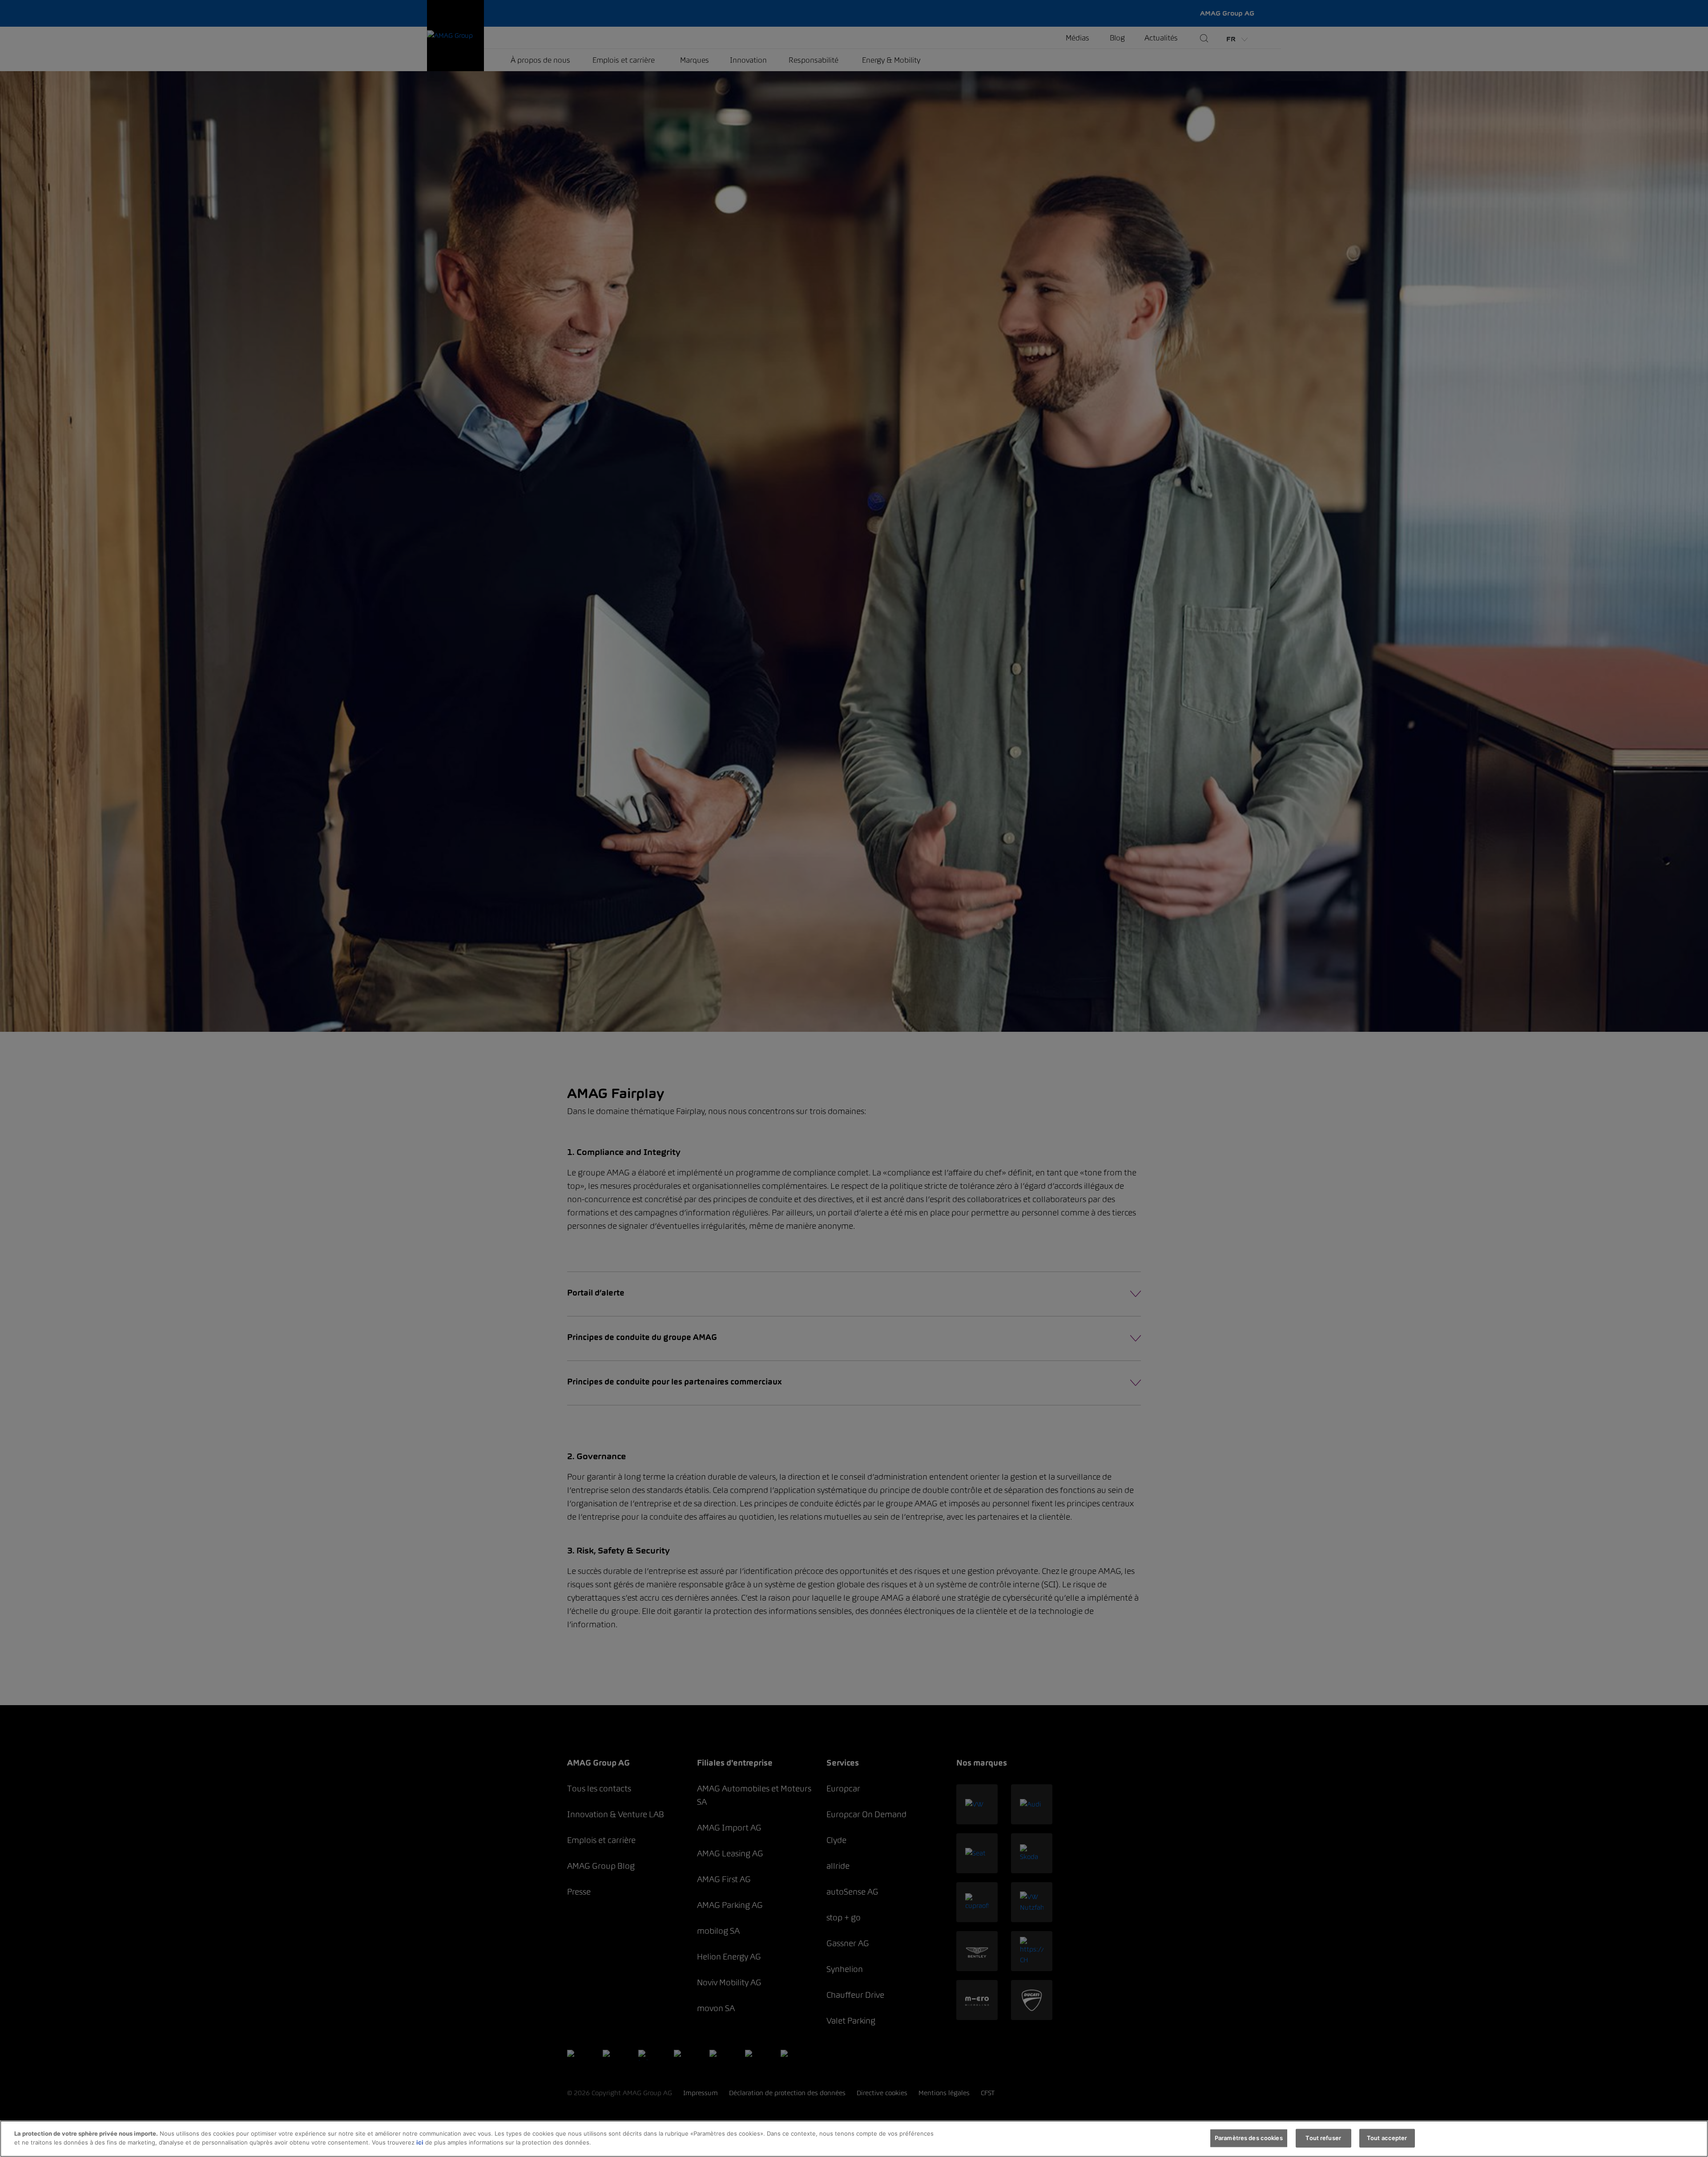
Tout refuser (1323, 2138)
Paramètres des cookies (1249, 2138)
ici (420, 2142)
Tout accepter (1387, 2138)
